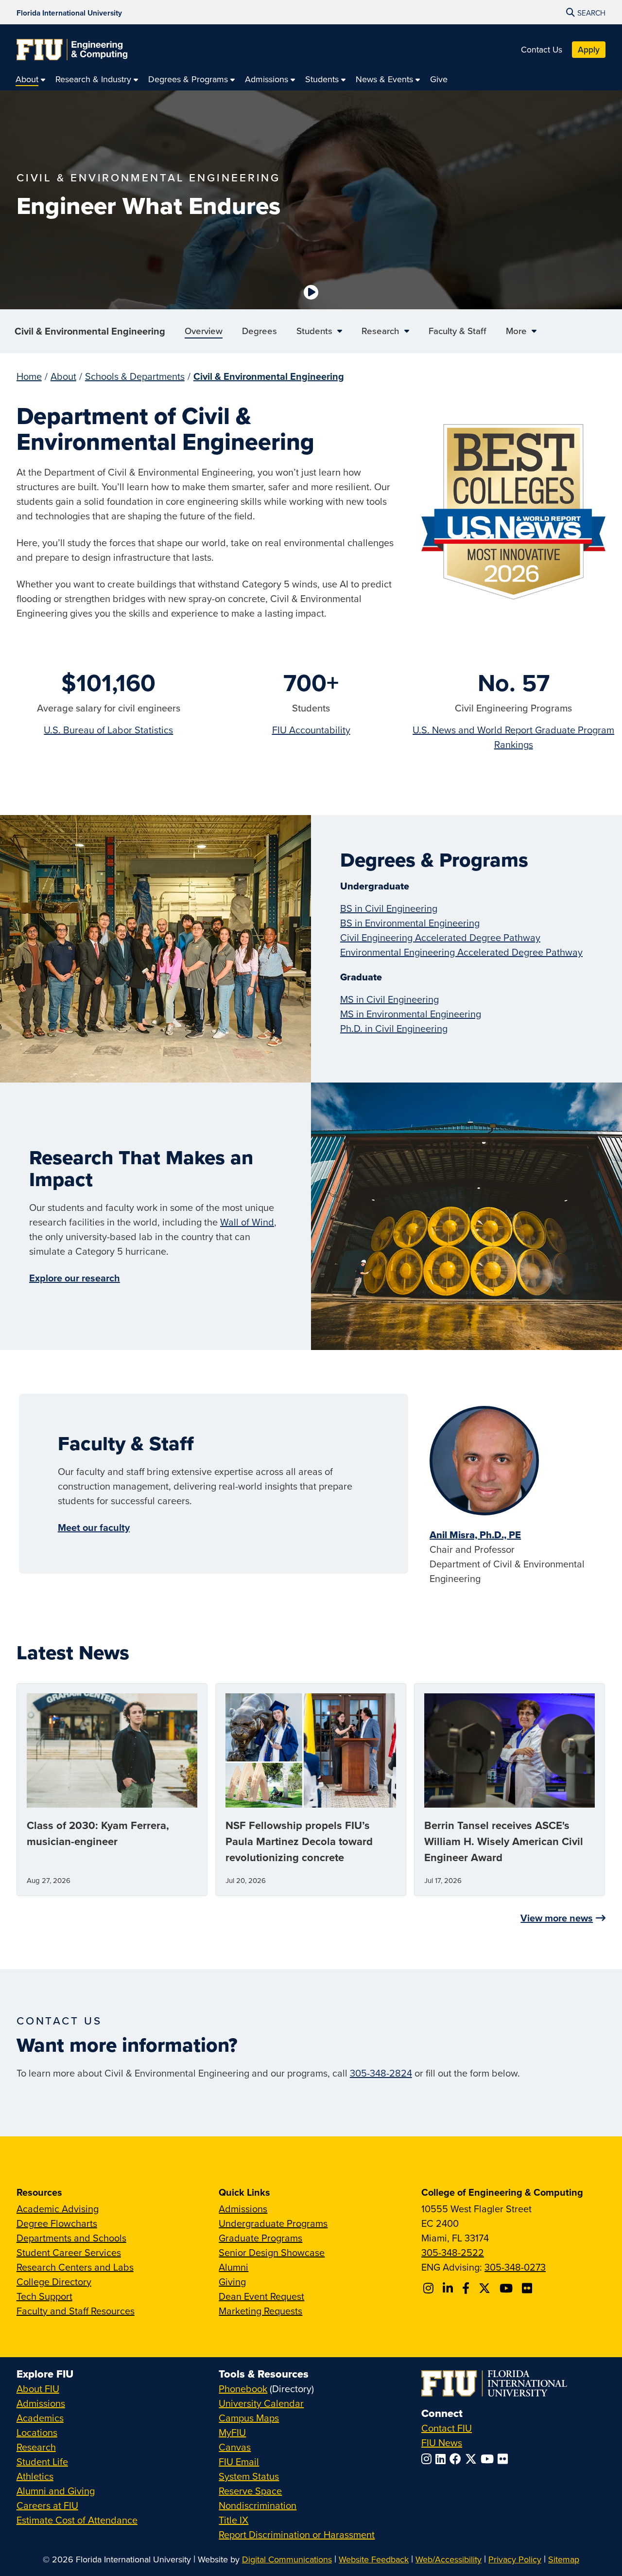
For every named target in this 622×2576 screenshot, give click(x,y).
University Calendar (261, 2403)
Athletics (35, 2476)
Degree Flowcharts (57, 2223)
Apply (589, 49)
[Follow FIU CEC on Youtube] (508, 2288)
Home (29, 376)
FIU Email (239, 2461)
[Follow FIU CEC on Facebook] (467, 2288)
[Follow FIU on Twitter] (473, 2459)
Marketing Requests (260, 2311)
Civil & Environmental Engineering (90, 331)
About (63, 376)
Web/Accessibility (449, 2559)
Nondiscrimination (258, 2505)
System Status (249, 2476)
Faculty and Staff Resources (76, 2311)
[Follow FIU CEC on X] (486, 2288)
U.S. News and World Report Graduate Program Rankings (513, 737)
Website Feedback (374, 2559)
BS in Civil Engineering (389, 908)
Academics (40, 2418)
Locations (37, 2432)
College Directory (54, 2282)
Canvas (235, 2447)
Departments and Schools (71, 2238)
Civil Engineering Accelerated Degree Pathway (440, 937)
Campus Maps (249, 2418)
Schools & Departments (135, 376)
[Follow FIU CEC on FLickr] (528, 2288)
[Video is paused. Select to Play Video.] (311, 292)
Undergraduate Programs (273, 2223)
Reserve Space (250, 2491)
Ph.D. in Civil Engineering (394, 1028)
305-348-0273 (515, 2267)
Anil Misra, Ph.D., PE (475, 1535)
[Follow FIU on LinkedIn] (442, 2459)
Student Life (42, 2461)
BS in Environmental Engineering (410, 923)
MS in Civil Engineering (389, 999)
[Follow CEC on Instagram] (430, 2288)
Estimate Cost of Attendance (77, 2520)
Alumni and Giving (56, 2491)
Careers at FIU (47, 2505)
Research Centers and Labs (75, 2267)
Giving (232, 2282)
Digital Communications (287, 2559)
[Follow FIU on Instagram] (428, 2459)
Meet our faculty (94, 1527)
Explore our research (75, 1278)
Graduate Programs (260, 2238)
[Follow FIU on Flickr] (505, 2459)
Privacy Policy (515, 2559)
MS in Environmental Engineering (411, 1014)
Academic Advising (58, 2209)
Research (36, 2447)
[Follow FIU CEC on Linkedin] (449, 2288)
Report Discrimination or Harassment (297, 2534)
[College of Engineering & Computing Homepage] (72, 50)
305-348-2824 (381, 2073)
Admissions (243, 2209)
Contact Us (542, 49)
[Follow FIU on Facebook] (457, 2459)
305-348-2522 (453, 2252)
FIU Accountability (311, 730)
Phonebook (243, 2389)
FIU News (442, 2443)
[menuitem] (31, 79)
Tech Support (44, 2296)
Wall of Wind (247, 1222)
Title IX (233, 2520)
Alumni (233, 2267)
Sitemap (564, 2559)
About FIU (38, 2389)
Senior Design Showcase (272, 2252)
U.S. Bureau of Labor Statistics (108, 730)
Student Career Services (69, 2252)
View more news (557, 1918)
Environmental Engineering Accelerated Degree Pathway (461, 952)
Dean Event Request (261, 2296)
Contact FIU (447, 2428)
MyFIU (232, 2432)
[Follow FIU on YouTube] (489, 2459)
